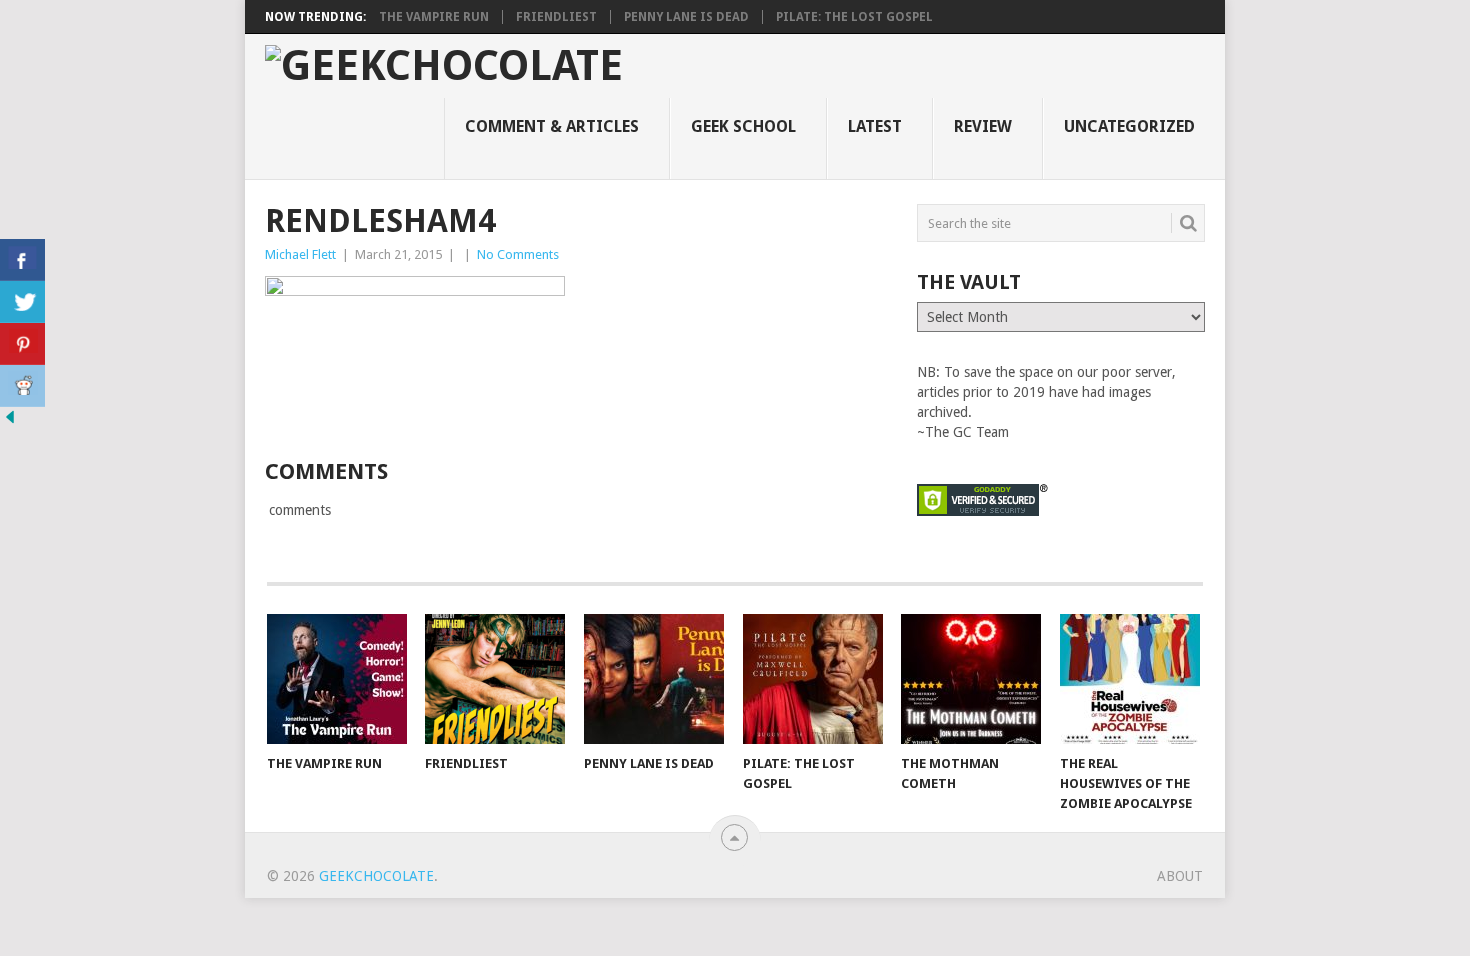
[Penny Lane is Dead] (654, 679)
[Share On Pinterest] (22, 344)
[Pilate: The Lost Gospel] (813, 679)
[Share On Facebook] (22, 260)
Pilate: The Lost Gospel (854, 17)
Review (983, 126)
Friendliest (556, 17)
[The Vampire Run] (337, 679)
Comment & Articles (552, 126)
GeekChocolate (376, 876)
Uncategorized (1129, 126)
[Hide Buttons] (10, 422)
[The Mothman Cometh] (971, 679)
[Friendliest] (495, 679)
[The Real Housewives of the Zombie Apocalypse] (1130, 679)
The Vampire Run (434, 17)
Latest (875, 126)
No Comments (518, 254)
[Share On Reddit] (22, 386)
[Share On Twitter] (22, 302)
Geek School (743, 126)
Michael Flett (300, 254)
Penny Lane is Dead (686, 17)
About (1180, 876)
